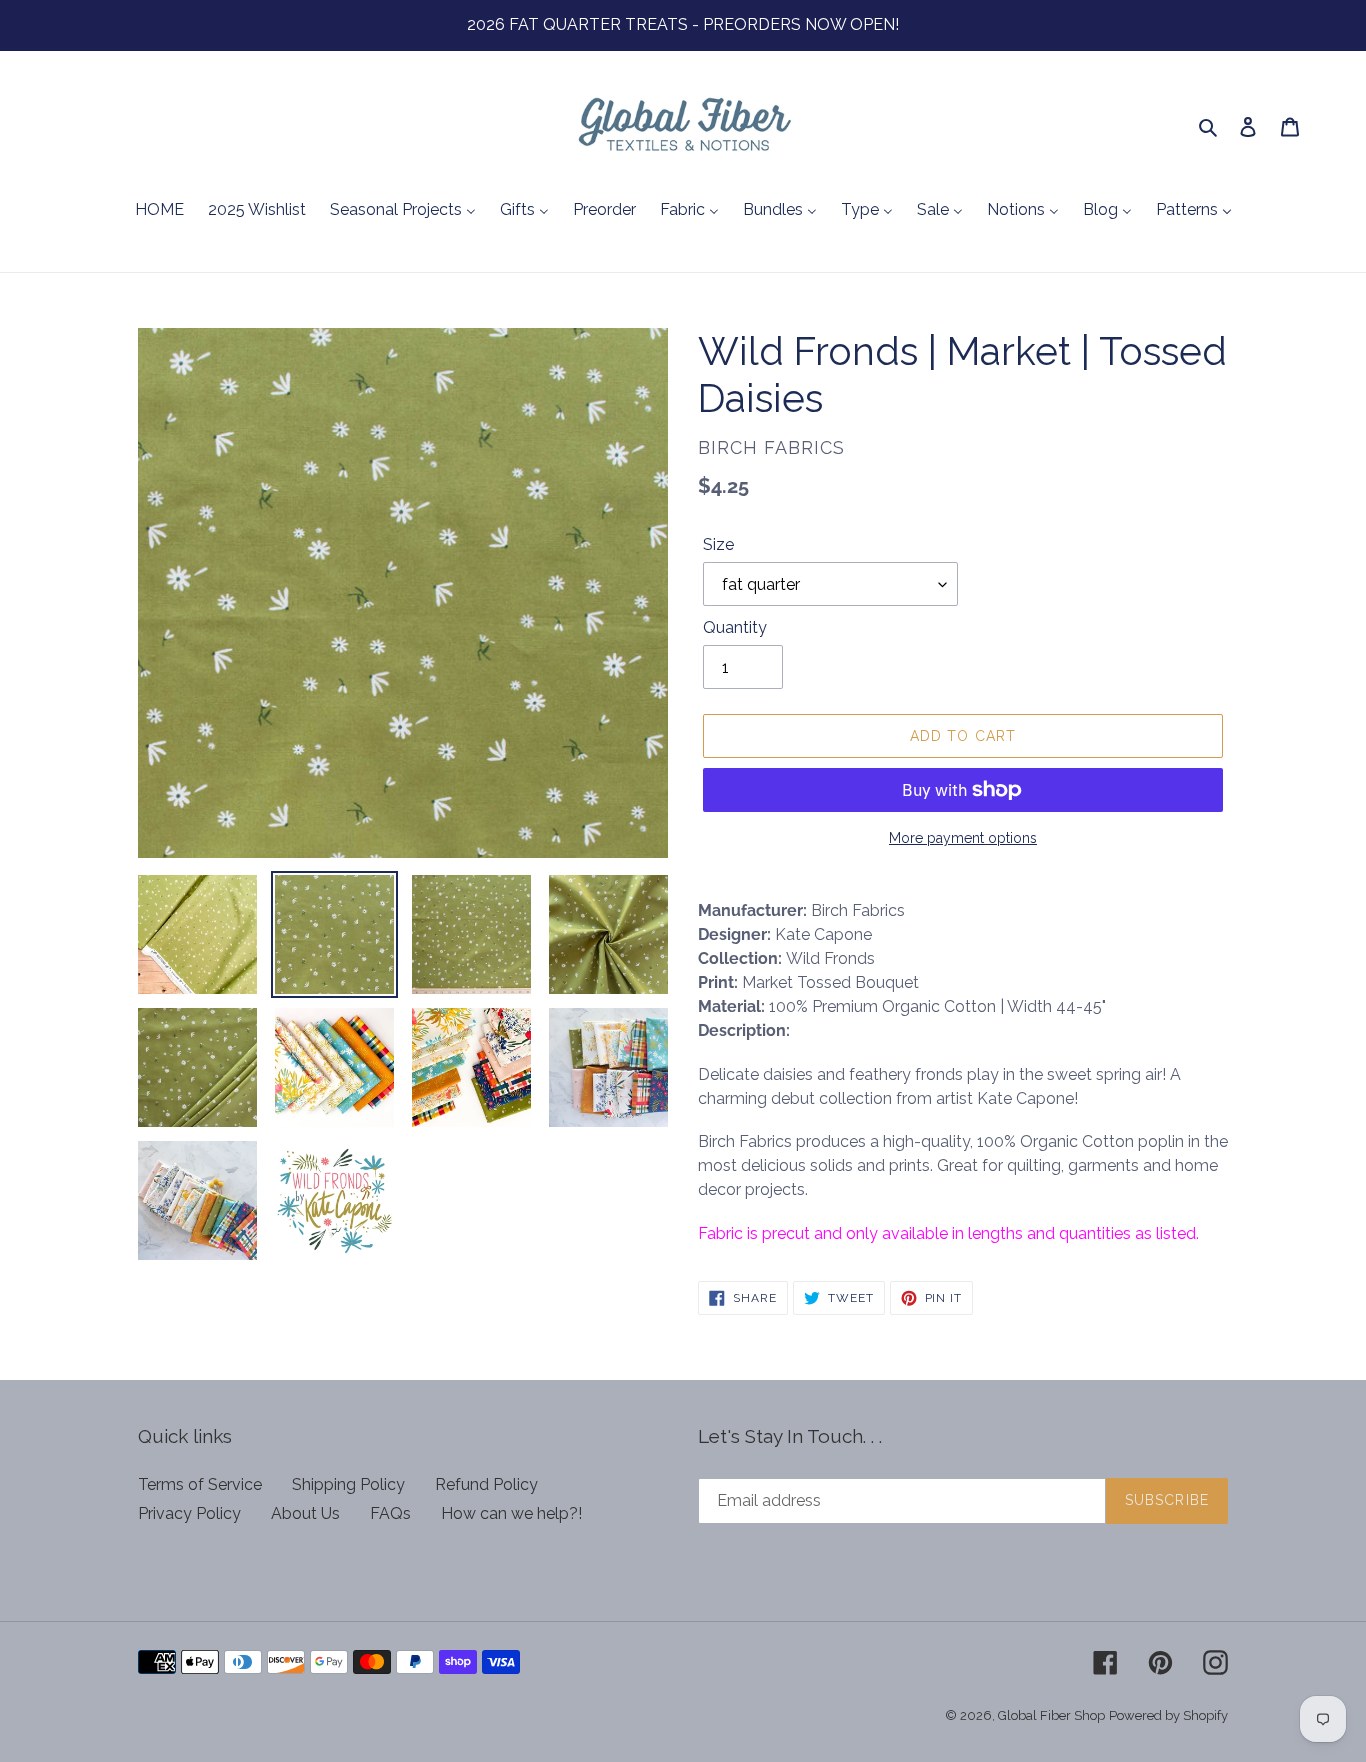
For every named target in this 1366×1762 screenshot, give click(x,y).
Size (718, 544)
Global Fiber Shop (1051, 1715)
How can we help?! (511, 1513)
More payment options (963, 838)
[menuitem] (159, 211)
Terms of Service (200, 1484)
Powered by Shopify (1168, 1715)
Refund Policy (486, 1484)
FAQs (390, 1513)
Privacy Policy (189, 1513)
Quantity (735, 627)
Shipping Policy (348, 1484)
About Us (305, 1513)
